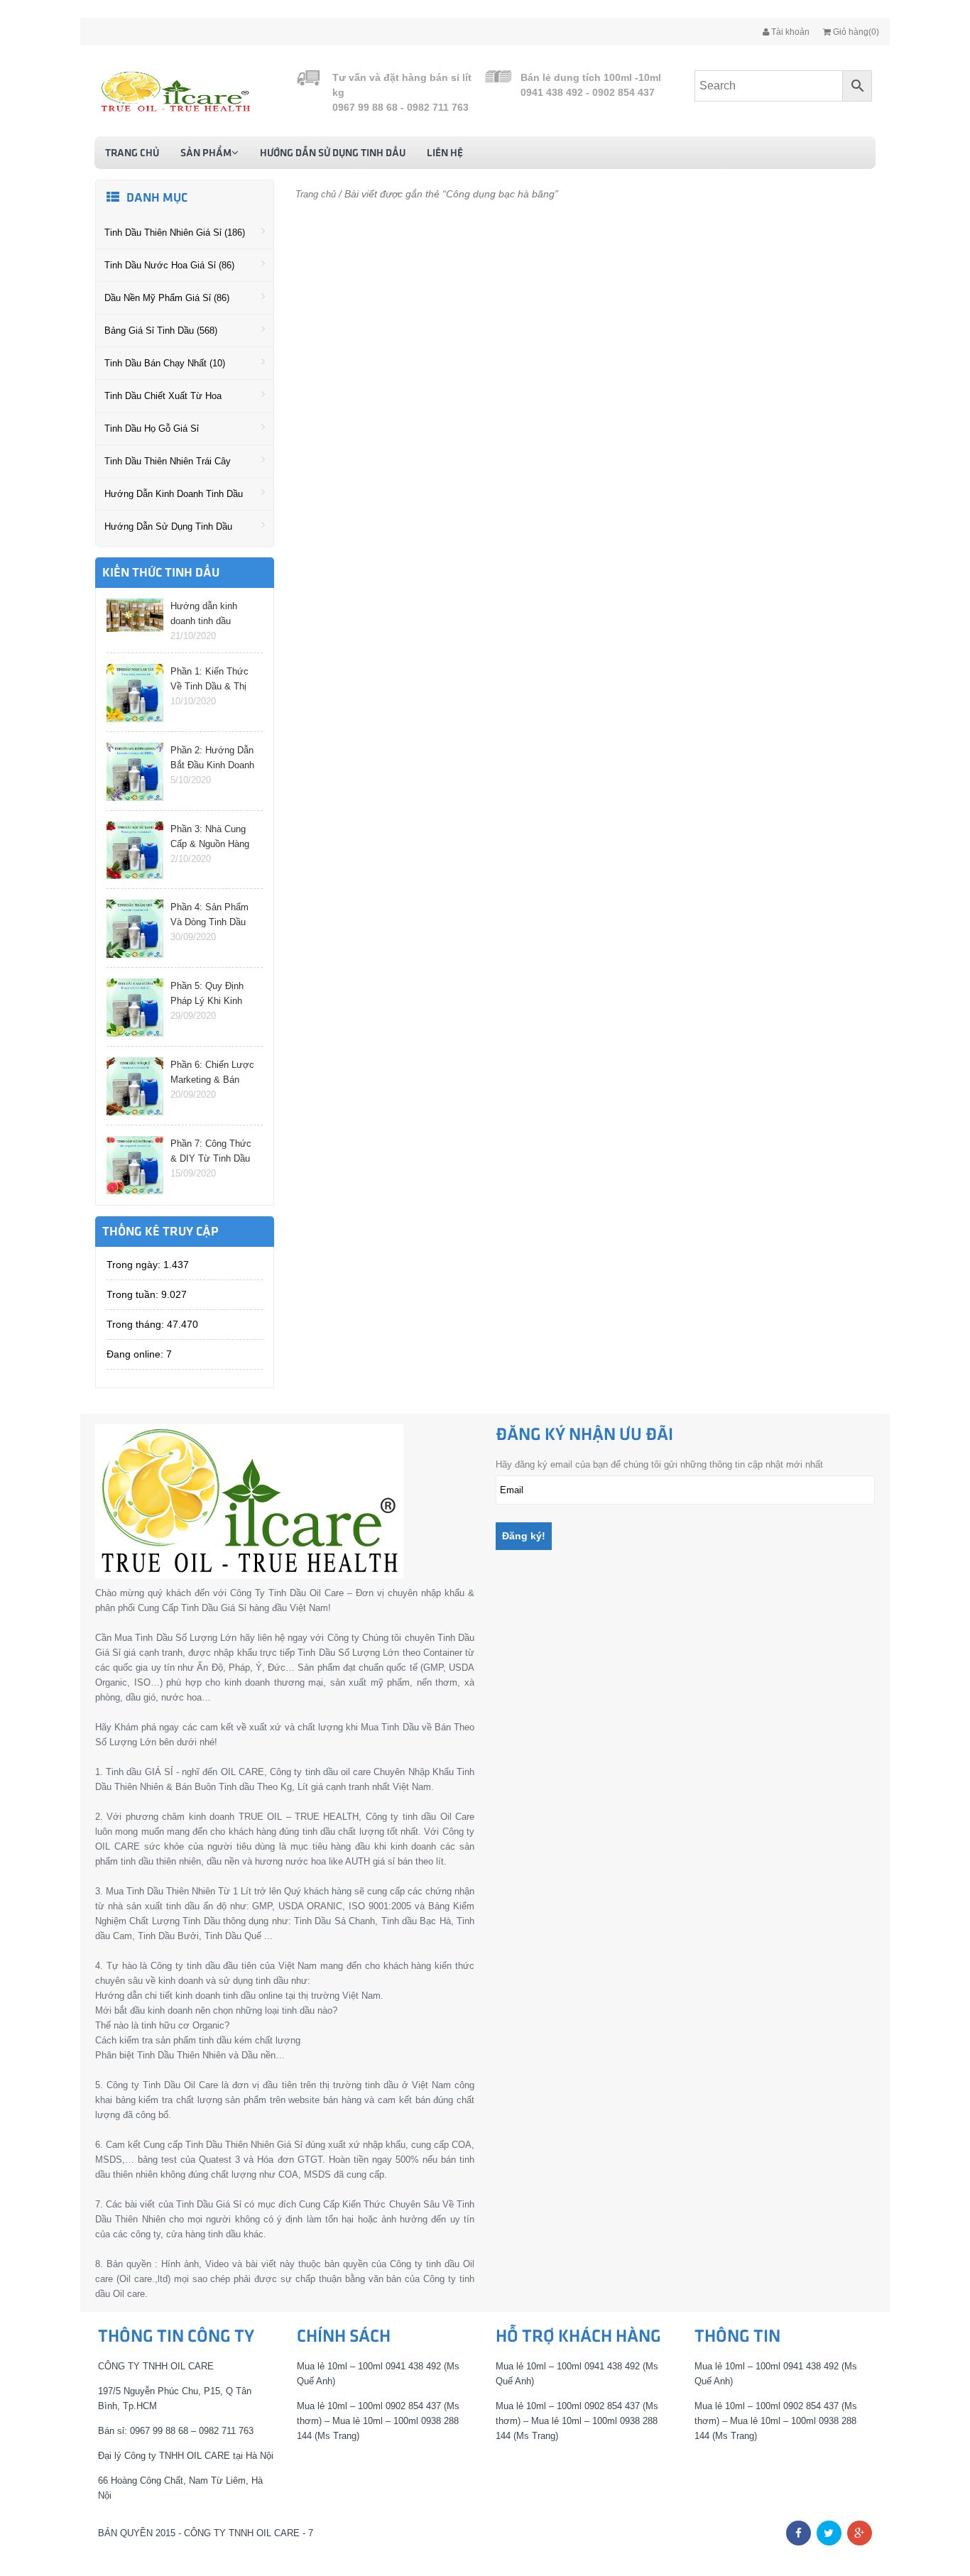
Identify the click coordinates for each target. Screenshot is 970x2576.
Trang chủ (132, 153)
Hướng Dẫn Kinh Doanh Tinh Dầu (174, 494)
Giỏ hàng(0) (855, 32)
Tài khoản (789, 32)
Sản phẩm (206, 153)
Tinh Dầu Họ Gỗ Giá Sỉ (152, 429)
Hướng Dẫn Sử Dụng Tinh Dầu (333, 153)
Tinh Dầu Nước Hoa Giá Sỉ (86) (169, 265)
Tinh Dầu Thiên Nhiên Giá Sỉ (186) (175, 233)
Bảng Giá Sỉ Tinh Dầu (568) (161, 331)
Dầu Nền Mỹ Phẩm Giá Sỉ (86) (167, 298)
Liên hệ (445, 153)
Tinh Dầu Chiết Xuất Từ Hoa (163, 396)
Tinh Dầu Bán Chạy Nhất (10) (165, 363)
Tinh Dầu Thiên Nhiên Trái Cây (168, 461)
